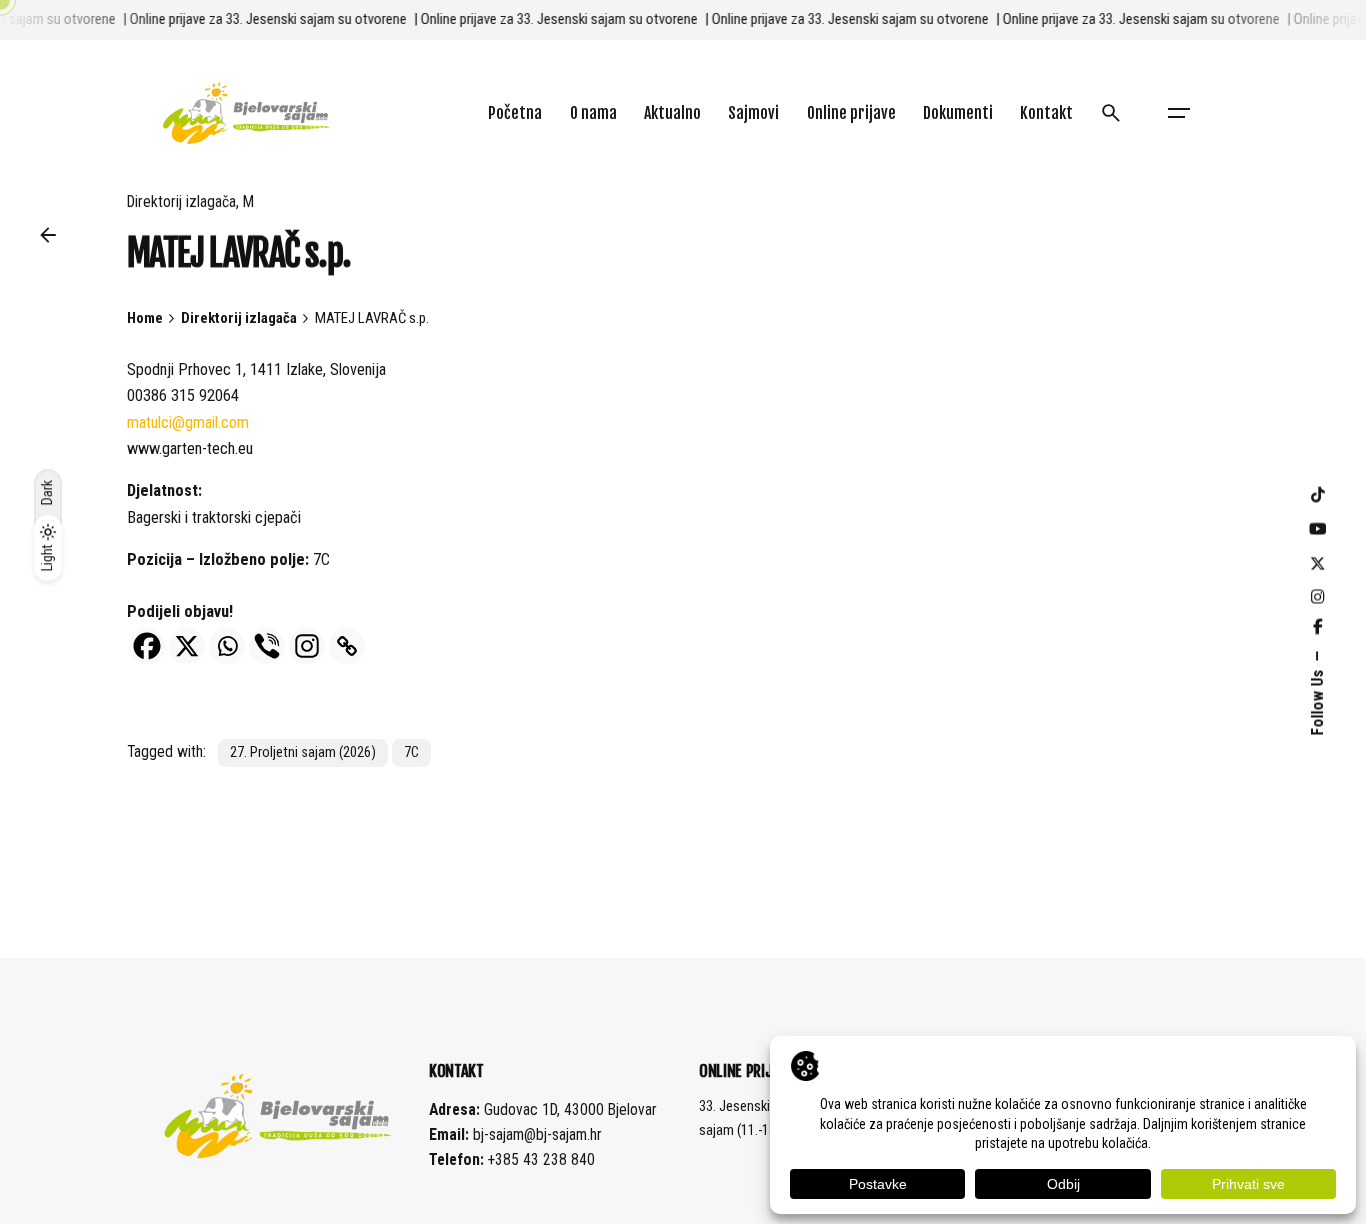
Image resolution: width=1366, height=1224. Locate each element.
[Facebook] (147, 646)
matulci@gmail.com (188, 422)
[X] (187, 646)
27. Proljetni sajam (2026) (303, 752)
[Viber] (267, 646)
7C (411, 752)
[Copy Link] (347, 646)
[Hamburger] (1179, 113)
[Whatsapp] (227, 646)
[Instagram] (307, 646)
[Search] (1111, 113)
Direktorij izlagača (181, 202)
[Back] (48, 235)
